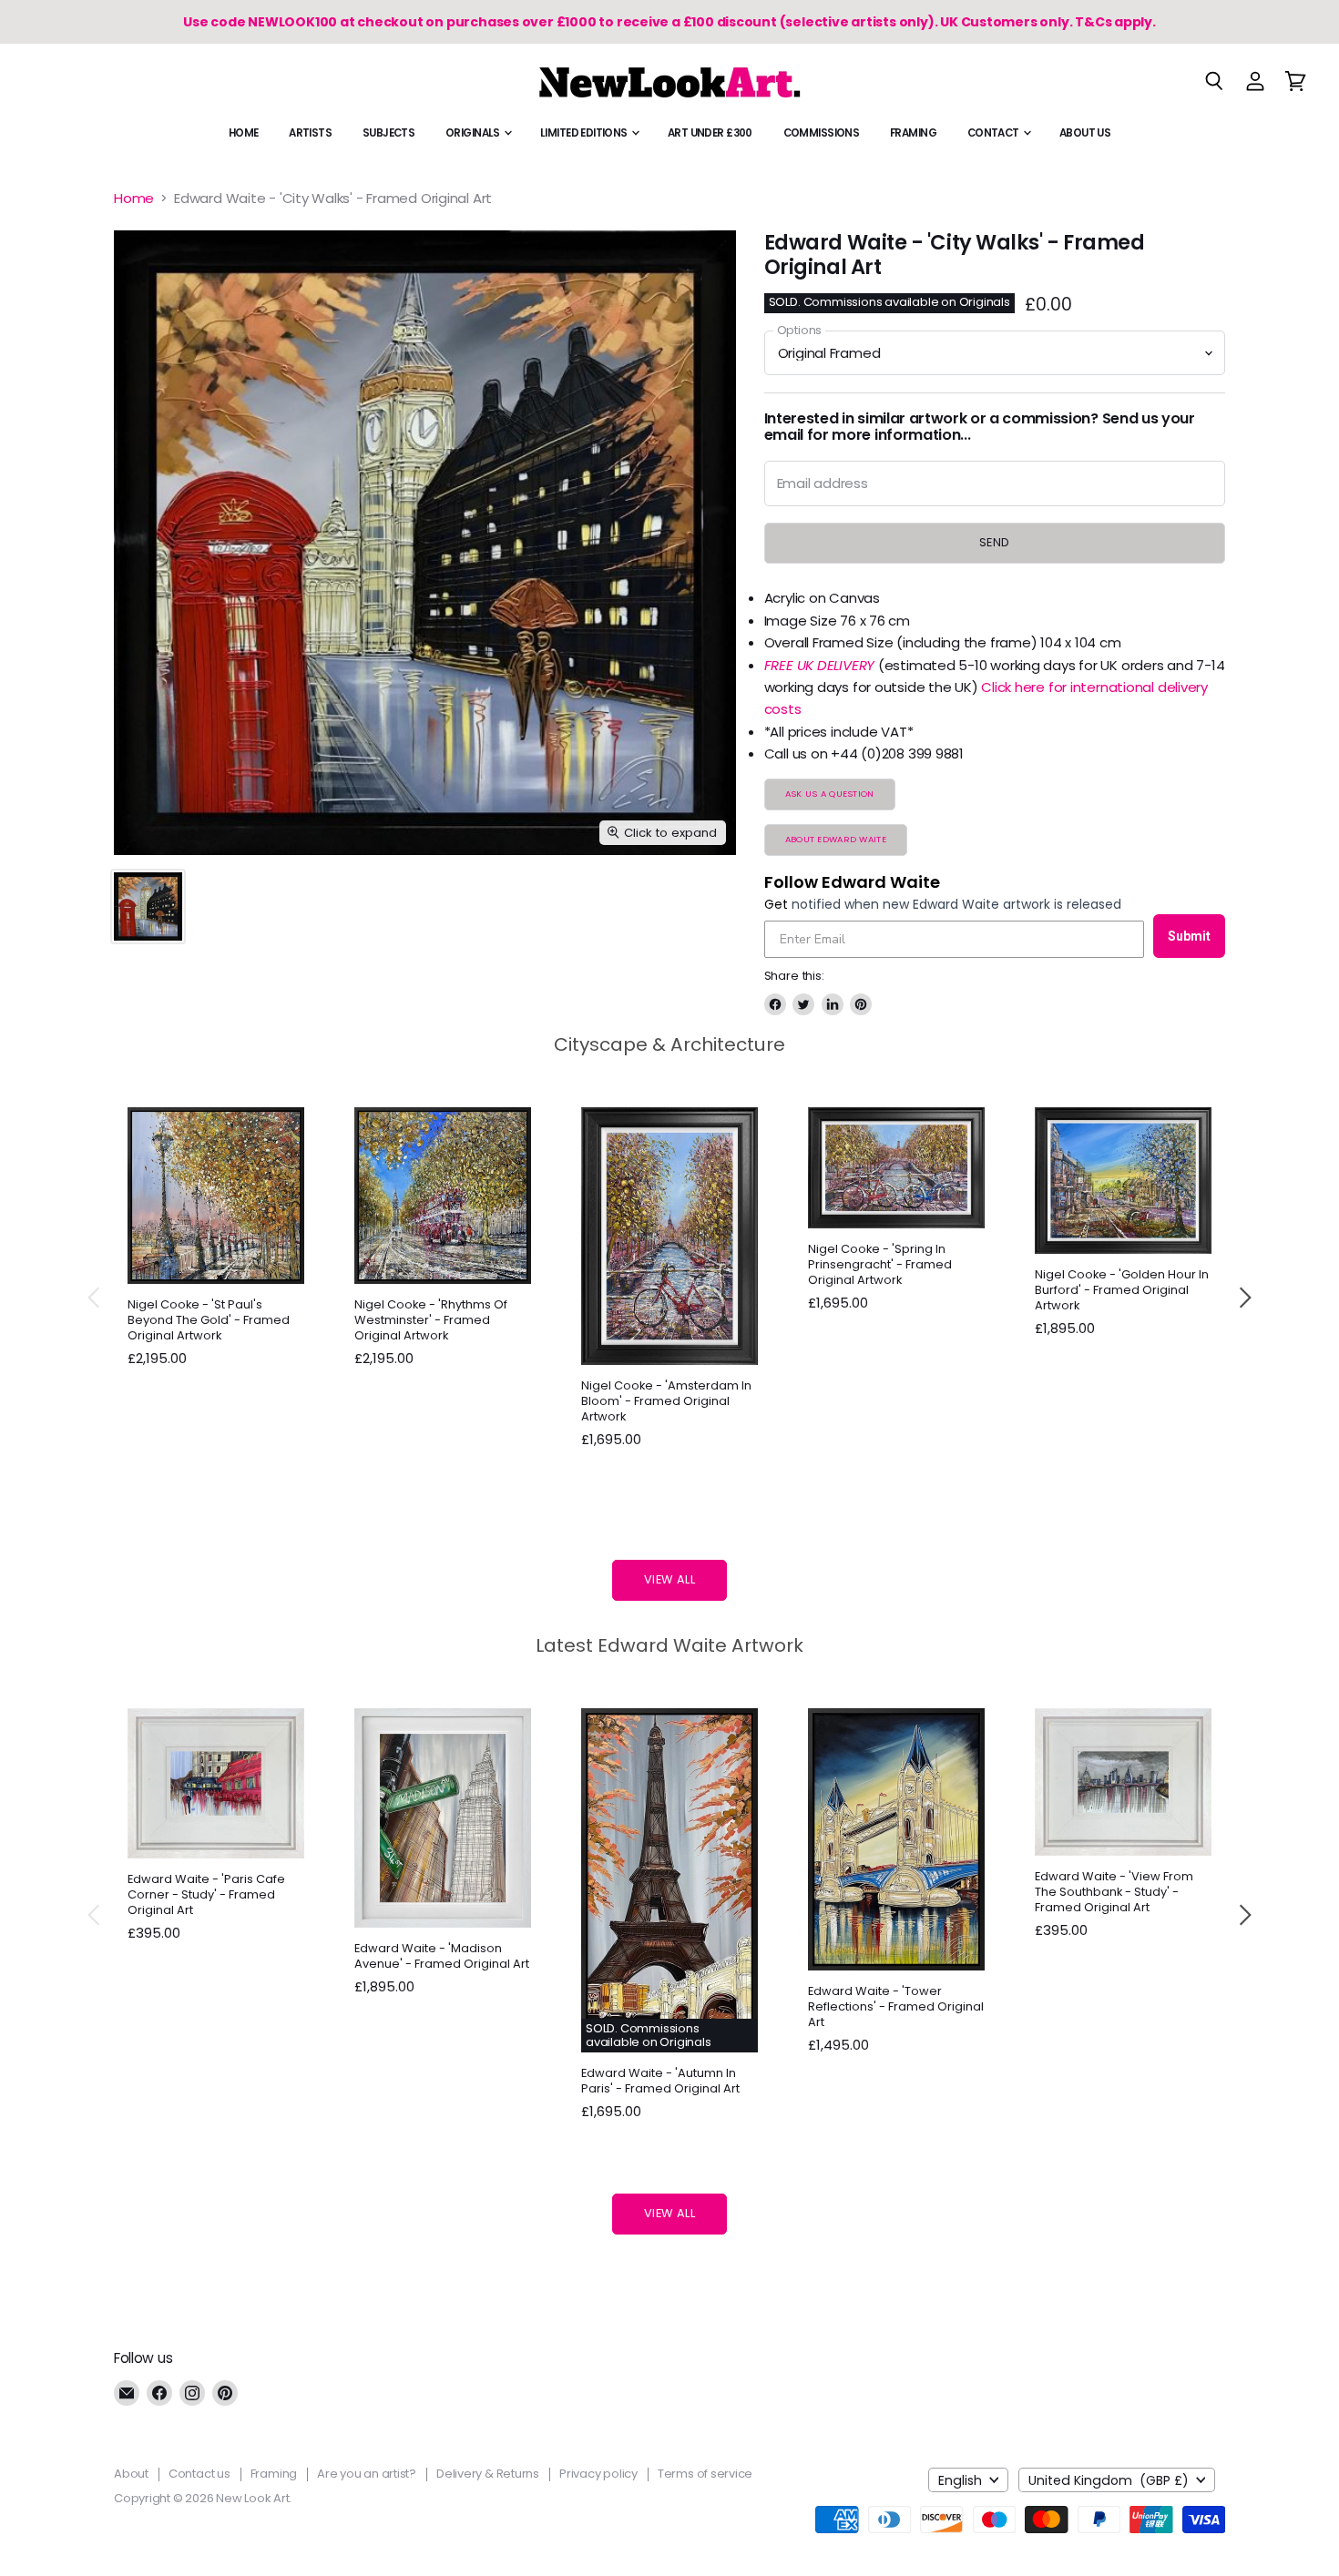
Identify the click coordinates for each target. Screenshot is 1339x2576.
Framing (913, 133)
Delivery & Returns (488, 2474)
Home (244, 133)
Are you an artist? (367, 2474)
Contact (994, 133)
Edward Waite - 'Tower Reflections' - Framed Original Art (896, 2006)
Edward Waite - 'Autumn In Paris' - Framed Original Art (660, 2081)
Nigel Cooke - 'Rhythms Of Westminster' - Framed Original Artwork (431, 1320)
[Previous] (95, 1298)
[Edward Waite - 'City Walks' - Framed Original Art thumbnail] (148, 906)
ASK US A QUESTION (830, 794)
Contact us (199, 2474)
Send (995, 542)
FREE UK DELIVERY (819, 665)
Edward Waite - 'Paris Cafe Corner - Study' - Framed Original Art (206, 1894)
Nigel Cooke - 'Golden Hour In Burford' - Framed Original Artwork (1122, 1290)
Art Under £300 (710, 133)
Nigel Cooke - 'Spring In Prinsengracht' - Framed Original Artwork (880, 1264)
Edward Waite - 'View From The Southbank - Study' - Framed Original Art (1114, 1892)
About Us (1085, 133)
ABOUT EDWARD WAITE (836, 839)
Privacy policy (598, 2474)
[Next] (1244, 1298)
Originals (474, 133)
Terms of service (705, 2474)
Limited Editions (585, 133)
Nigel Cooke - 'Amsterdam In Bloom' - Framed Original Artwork (666, 1401)
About (131, 2474)
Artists (310, 133)
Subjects (388, 133)
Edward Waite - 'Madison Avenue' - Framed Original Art (442, 1956)
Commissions (822, 133)
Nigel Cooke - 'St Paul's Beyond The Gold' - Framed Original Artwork (209, 1320)
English (960, 2480)
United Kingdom (1109, 2480)
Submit (1189, 936)
